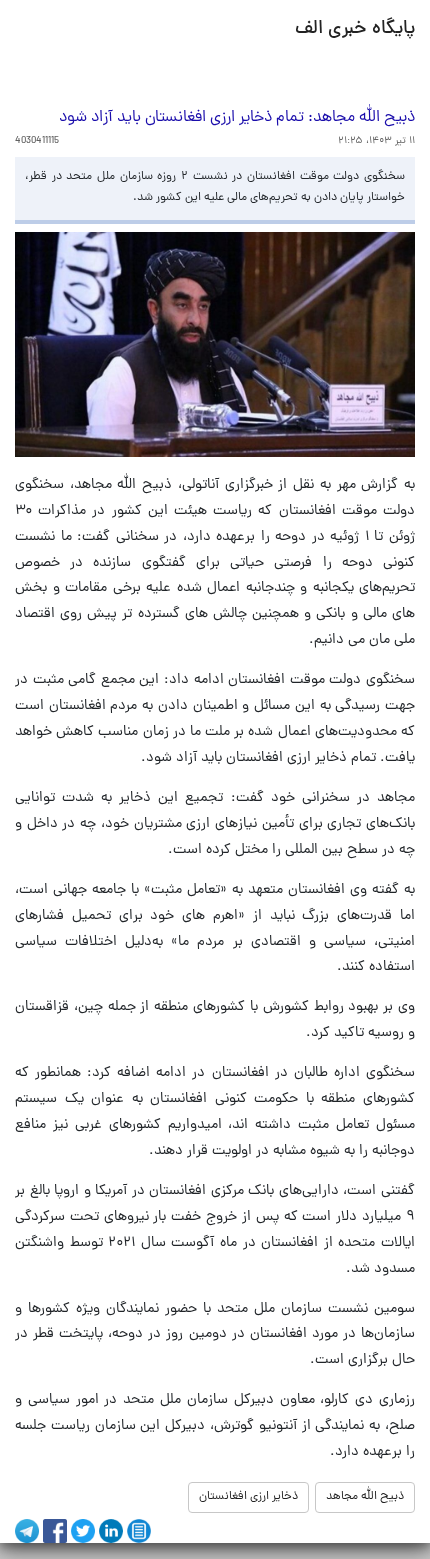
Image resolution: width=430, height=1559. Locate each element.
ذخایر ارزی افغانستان (248, 1497)
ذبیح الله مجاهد (365, 1497)
